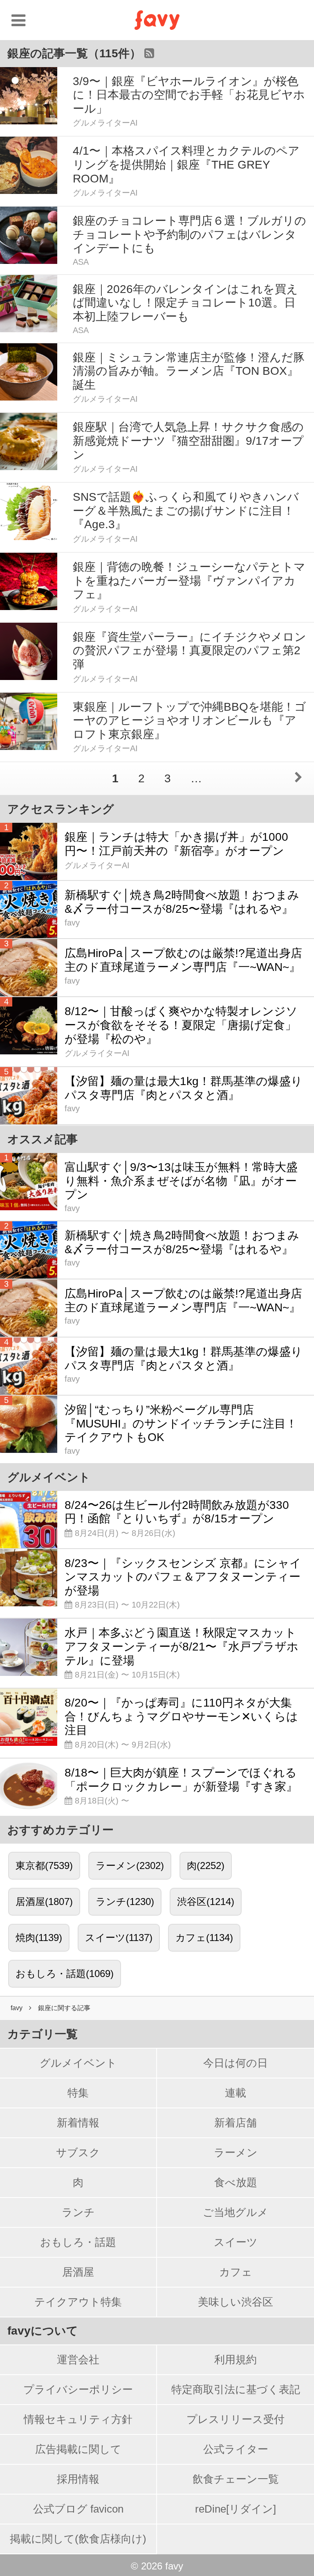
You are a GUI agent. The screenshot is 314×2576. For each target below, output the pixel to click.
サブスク (78, 2153)
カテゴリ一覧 (43, 2034)
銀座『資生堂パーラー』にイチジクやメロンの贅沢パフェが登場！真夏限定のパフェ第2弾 (190, 651)
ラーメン (236, 2153)
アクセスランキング (61, 809)
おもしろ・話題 (78, 2242)
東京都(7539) (44, 1866)
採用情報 (78, 2479)
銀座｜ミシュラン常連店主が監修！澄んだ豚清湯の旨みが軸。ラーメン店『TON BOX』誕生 (189, 371)
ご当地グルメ (235, 2212)
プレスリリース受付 (235, 2419)
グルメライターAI (105, 123)
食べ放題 (236, 2182)
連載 (235, 2093)
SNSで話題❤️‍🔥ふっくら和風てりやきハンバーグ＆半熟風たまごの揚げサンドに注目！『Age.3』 (186, 511)
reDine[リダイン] (235, 2509)
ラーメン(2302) (130, 1866)
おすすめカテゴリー (61, 1830)
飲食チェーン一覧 (236, 2479)
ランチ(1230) (125, 1902)
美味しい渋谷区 (235, 2302)
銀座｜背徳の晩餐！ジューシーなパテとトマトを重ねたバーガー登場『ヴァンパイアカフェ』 (189, 581)
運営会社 (78, 2360)
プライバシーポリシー (78, 2389)
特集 (78, 2093)
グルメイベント (78, 2063)
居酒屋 (78, 2272)
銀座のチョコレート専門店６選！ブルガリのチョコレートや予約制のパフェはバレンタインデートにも (190, 234)
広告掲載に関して (78, 2449)
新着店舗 (235, 2123)
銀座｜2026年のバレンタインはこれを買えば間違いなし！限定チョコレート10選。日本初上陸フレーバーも (185, 303)
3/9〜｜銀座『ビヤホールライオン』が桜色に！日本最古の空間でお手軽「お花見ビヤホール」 (189, 95)
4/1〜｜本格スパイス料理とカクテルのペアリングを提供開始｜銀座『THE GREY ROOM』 (186, 164)
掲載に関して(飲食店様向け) (78, 2539)
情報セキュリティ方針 (78, 2419)
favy (17, 2008)
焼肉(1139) (39, 1938)
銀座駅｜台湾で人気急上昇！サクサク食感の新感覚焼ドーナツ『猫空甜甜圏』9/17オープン (188, 441)
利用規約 (235, 2360)
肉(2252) (206, 1866)
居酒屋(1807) (44, 1902)
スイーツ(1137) (119, 1938)
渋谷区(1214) (206, 1902)
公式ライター (236, 2449)
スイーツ (236, 2242)
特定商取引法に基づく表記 (236, 2389)
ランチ (78, 2212)
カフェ (236, 2272)
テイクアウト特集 (78, 2302)
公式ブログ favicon (78, 2509)
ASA (81, 262)
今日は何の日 (235, 2063)
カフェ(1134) (204, 1938)
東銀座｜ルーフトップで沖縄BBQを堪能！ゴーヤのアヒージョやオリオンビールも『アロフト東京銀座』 (190, 721)
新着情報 (78, 2123)
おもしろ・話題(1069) (65, 1974)
